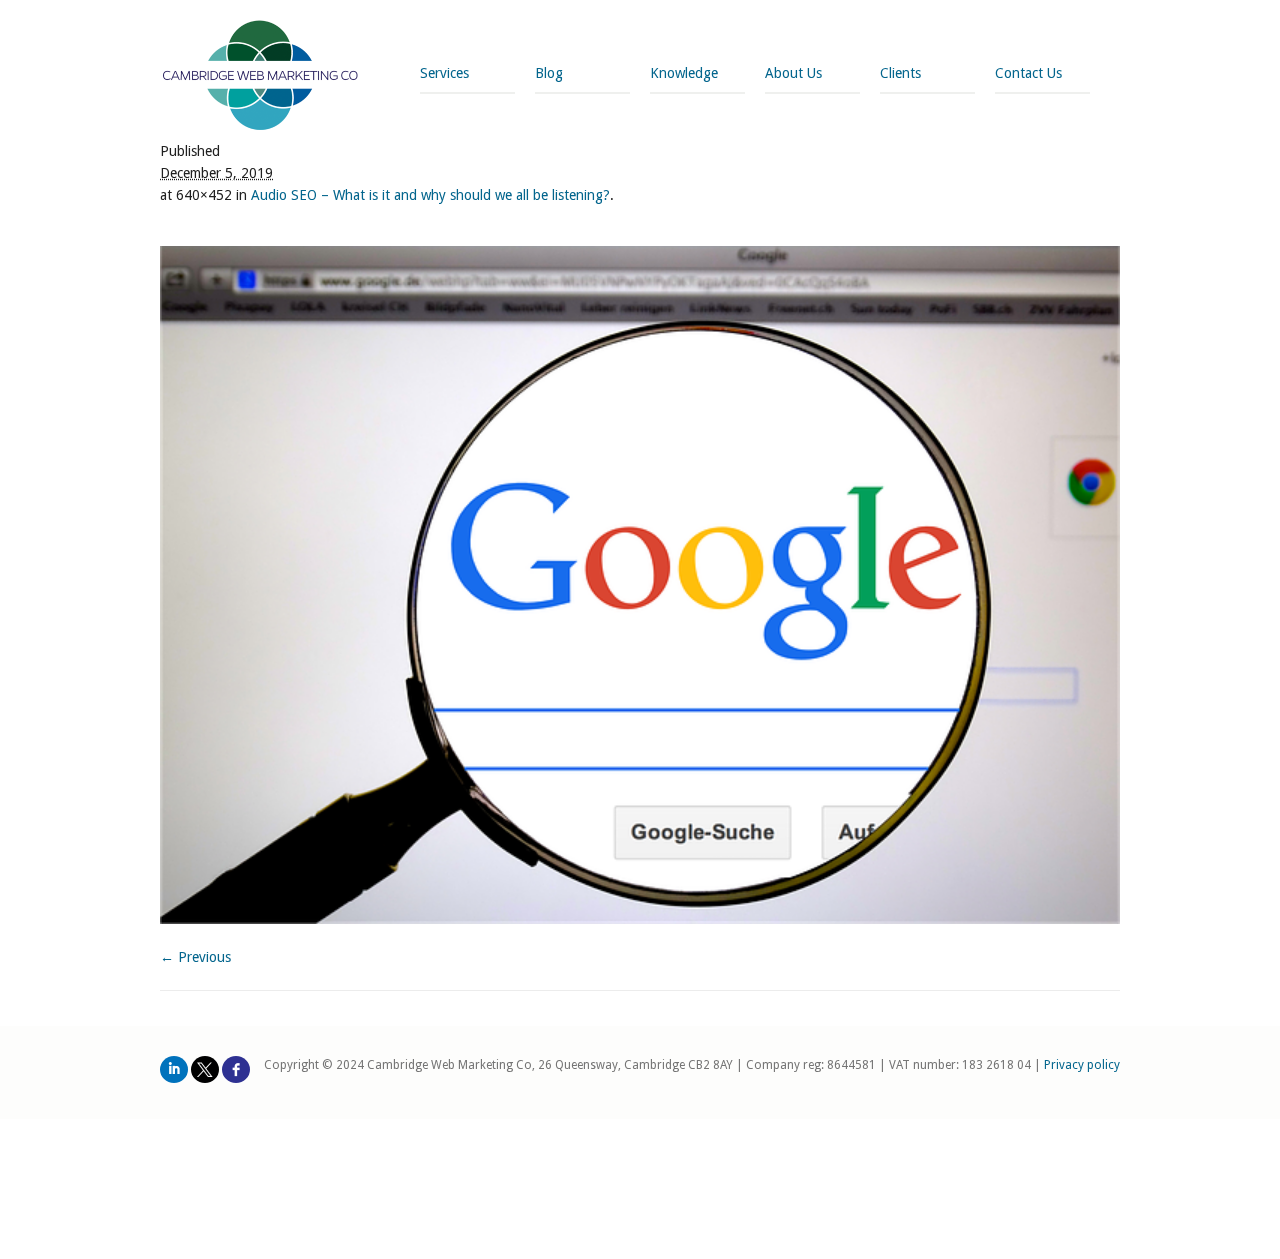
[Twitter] (205, 1069)
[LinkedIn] (174, 1069)
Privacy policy (1082, 1065)
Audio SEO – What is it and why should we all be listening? (430, 195)
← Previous (195, 957)
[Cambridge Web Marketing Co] (260, 77)
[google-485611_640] (640, 585)
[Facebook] (236, 1069)
